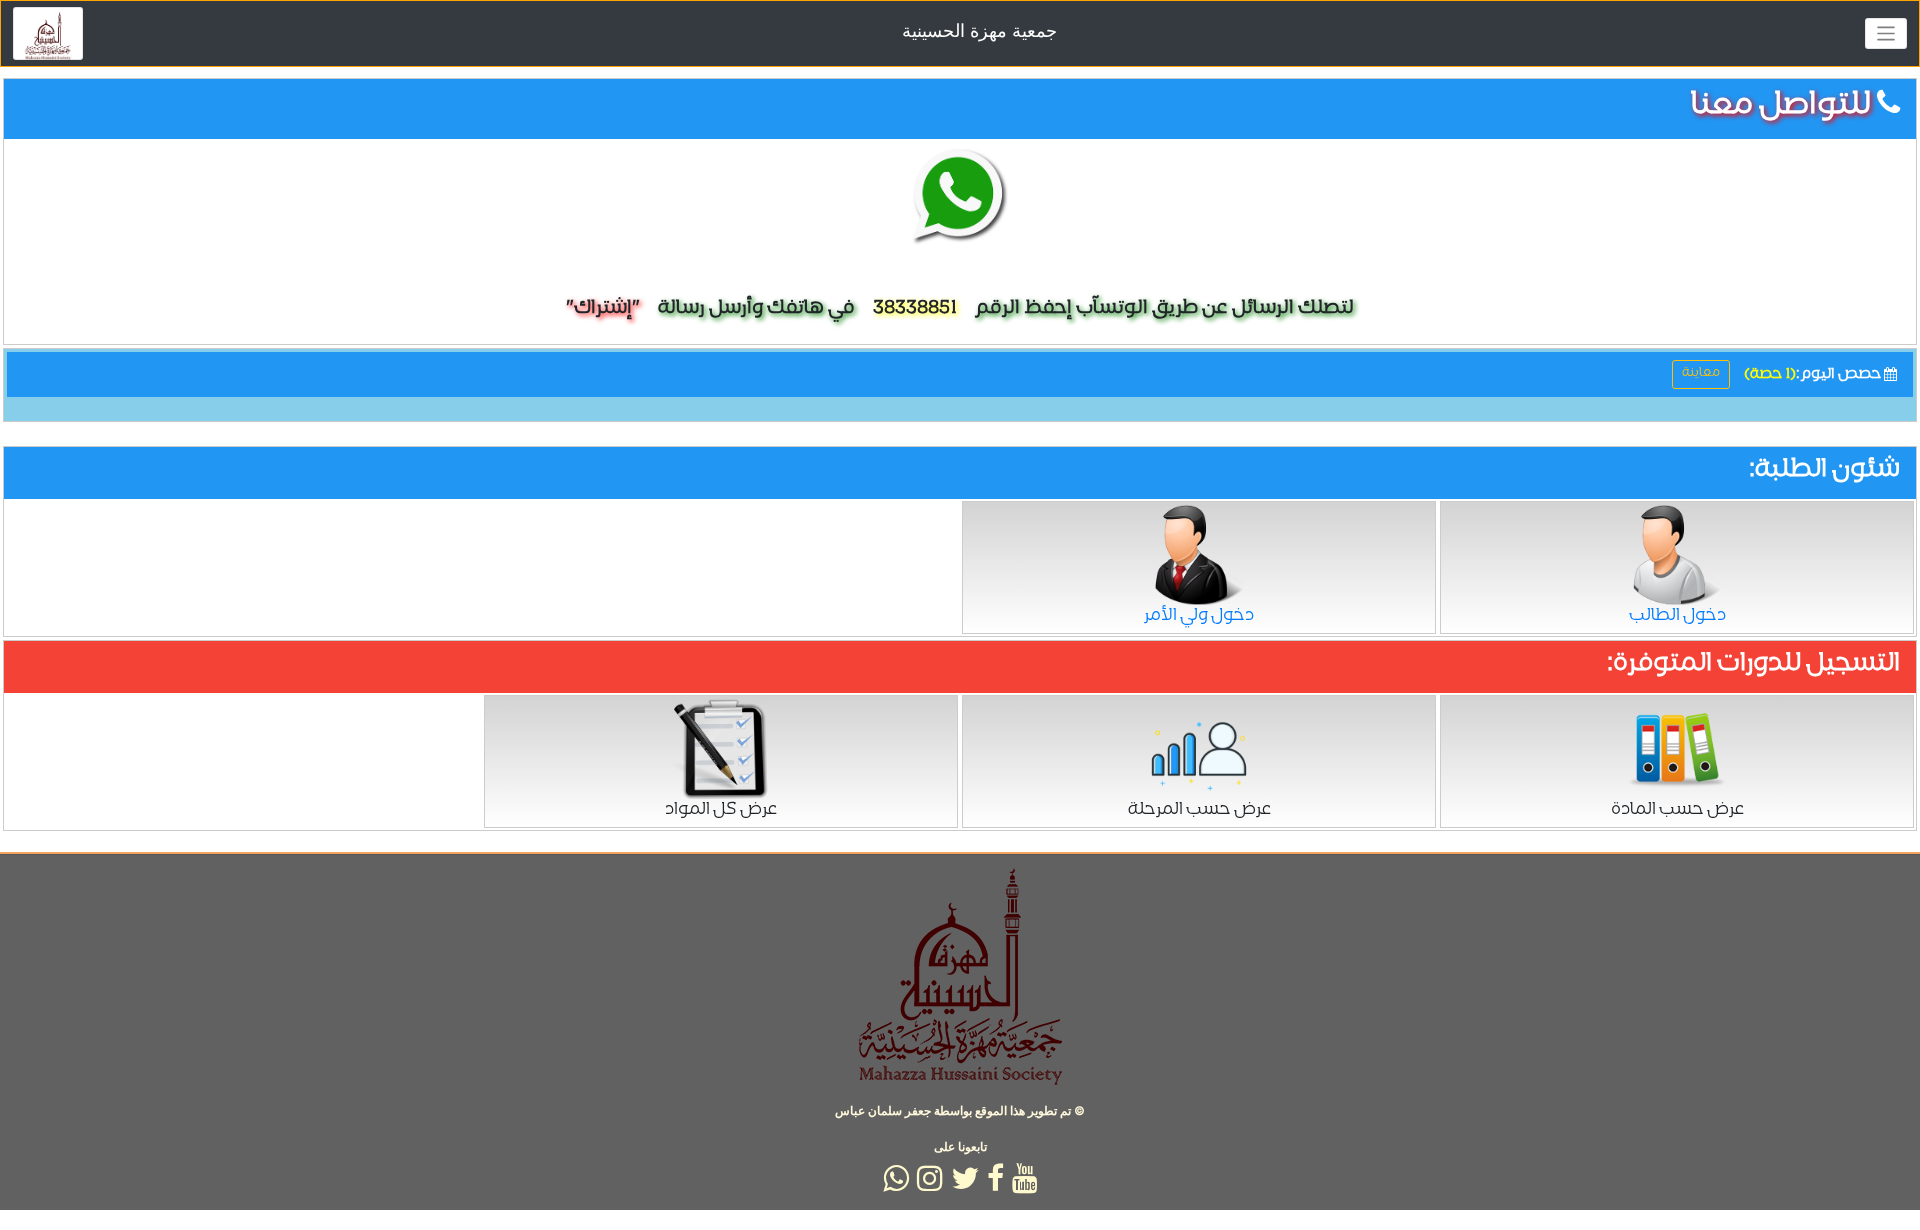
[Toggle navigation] (1886, 33)
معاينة (1701, 374)
